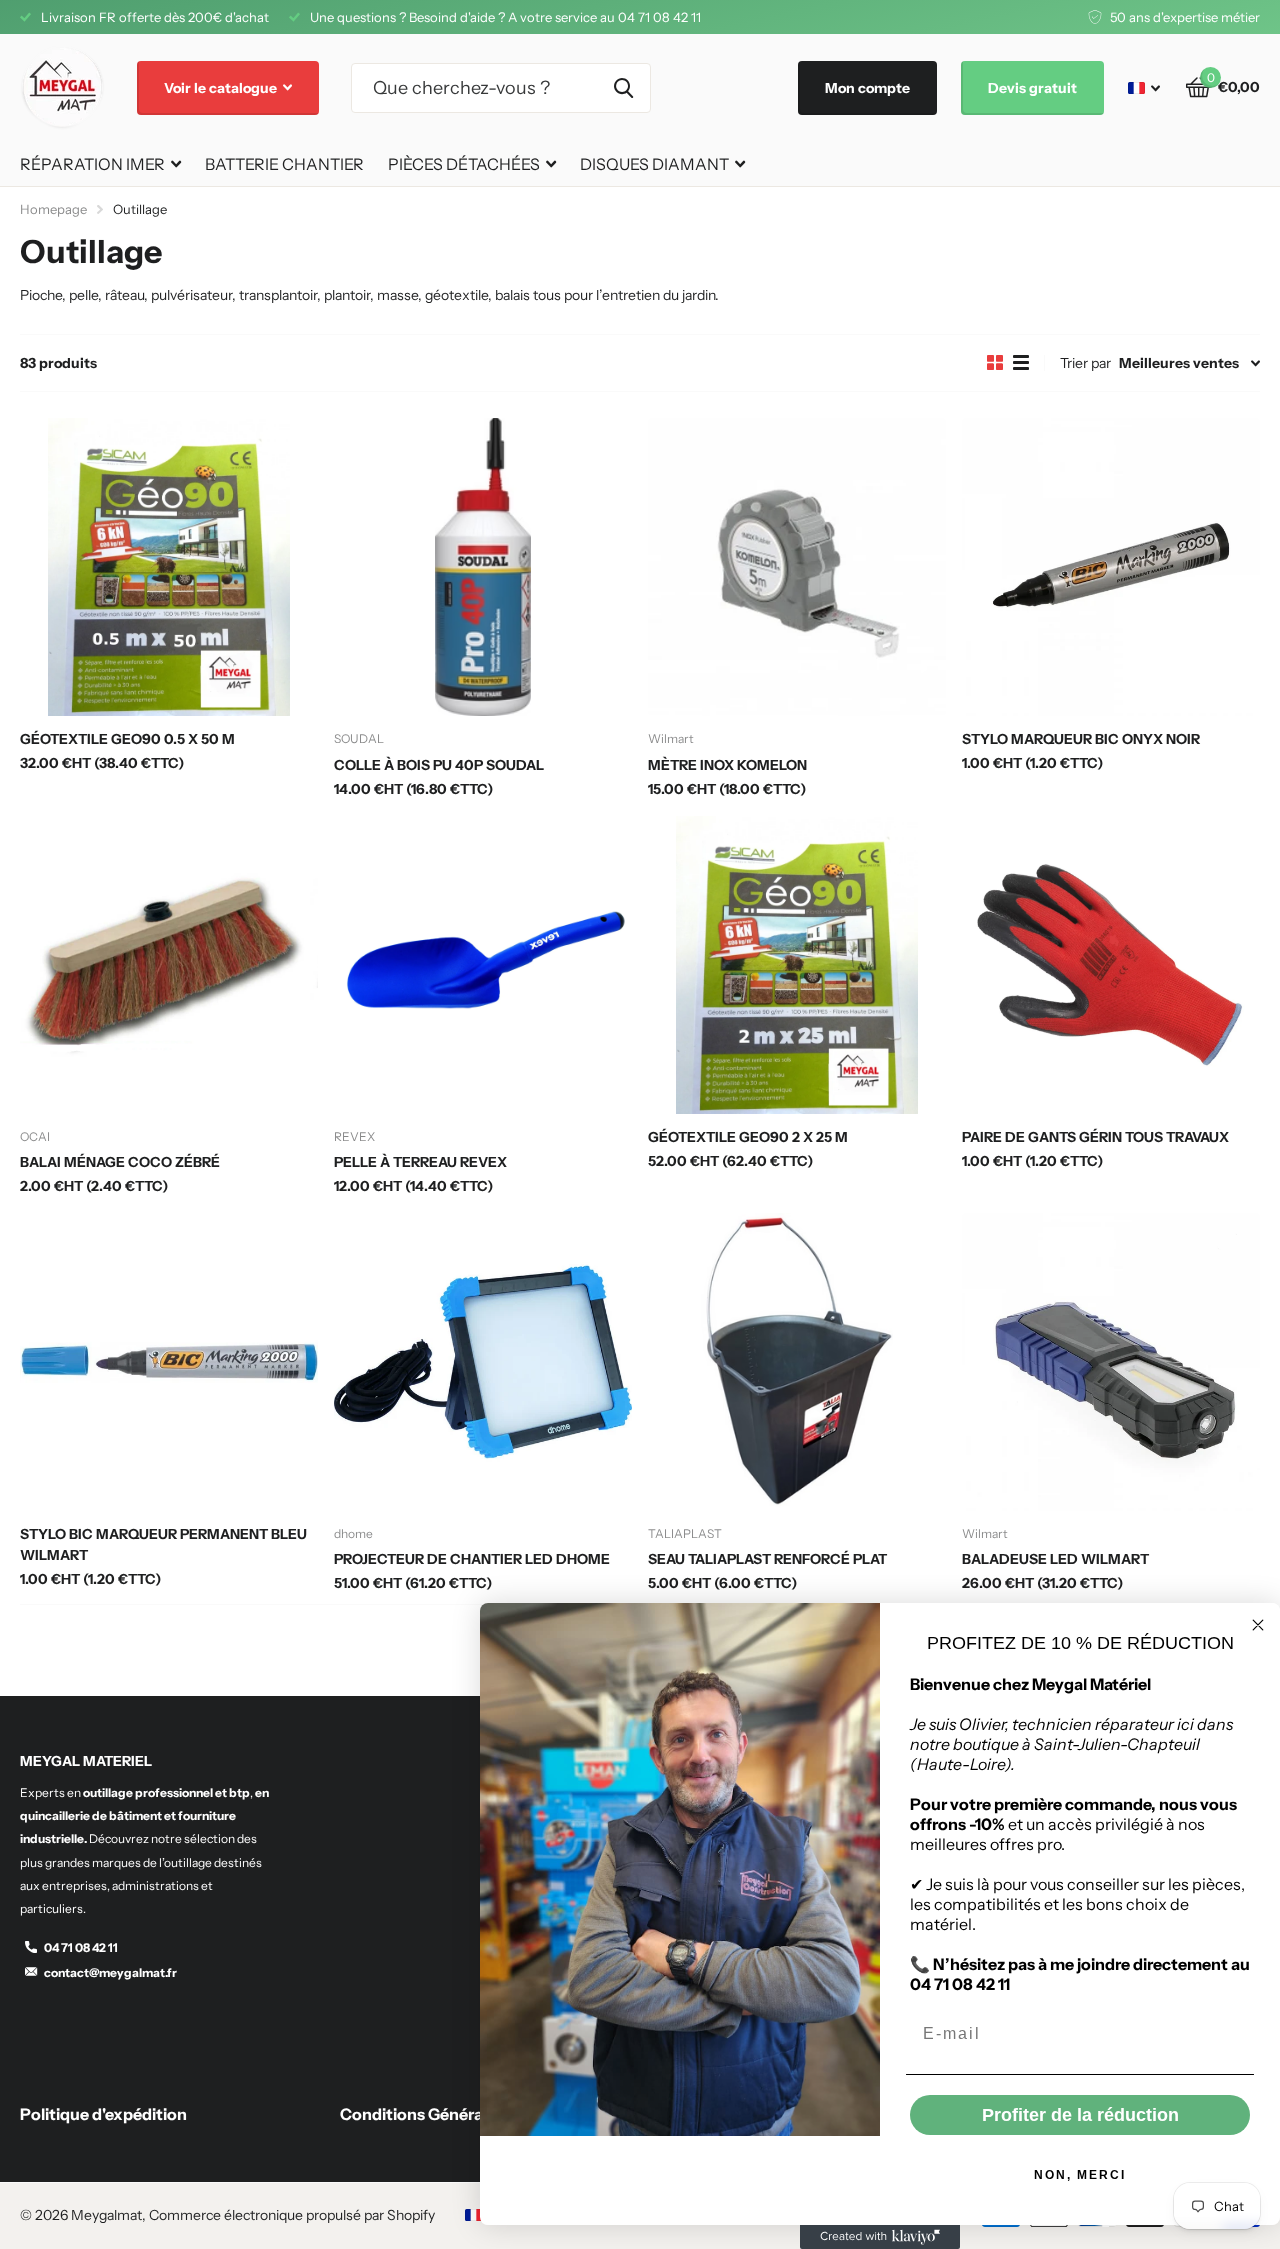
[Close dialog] (1258, 1625)
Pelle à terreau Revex (420, 1162)
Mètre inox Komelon (727, 765)
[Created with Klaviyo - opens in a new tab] (880, 2237)
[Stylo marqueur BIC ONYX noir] (1111, 567)
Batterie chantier (284, 164)
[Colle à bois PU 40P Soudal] (483, 567)
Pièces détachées (464, 164)
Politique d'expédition (103, 2114)
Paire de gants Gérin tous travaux (1095, 1137)
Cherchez (623, 88)
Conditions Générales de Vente (457, 2114)
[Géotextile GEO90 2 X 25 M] (797, 965)
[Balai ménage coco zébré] (169, 965)
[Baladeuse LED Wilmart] (1111, 1362)
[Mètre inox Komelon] (797, 567)
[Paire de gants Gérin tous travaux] (1111, 965)
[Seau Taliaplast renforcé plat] (797, 1362)
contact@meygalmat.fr (110, 1972)
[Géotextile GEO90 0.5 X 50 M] (169, 567)
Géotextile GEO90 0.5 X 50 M (127, 739)
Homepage (53, 209)
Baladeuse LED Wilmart (1055, 1559)
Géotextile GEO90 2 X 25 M (748, 1137)
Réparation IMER (92, 164)
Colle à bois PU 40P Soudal (439, 765)
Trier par (1085, 363)
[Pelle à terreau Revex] (483, 965)
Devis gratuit (1032, 88)
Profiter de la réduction (1080, 2115)
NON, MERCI (1080, 2175)
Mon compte (867, 88)
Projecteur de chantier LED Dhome (472, 1559)
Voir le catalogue (222, 88)
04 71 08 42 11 (81, 1947)
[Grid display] (995, 363)
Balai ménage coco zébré (120, 1162)
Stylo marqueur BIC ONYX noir (1081, 739)
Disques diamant (654, 164)
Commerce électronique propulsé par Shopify (292, 2215)
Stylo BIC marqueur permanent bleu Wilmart (163, 1544)
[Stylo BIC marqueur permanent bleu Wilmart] (169, 1362)
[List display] (1021, 363)
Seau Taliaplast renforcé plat (767, 1559)
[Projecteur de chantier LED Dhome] (483, 1362)
